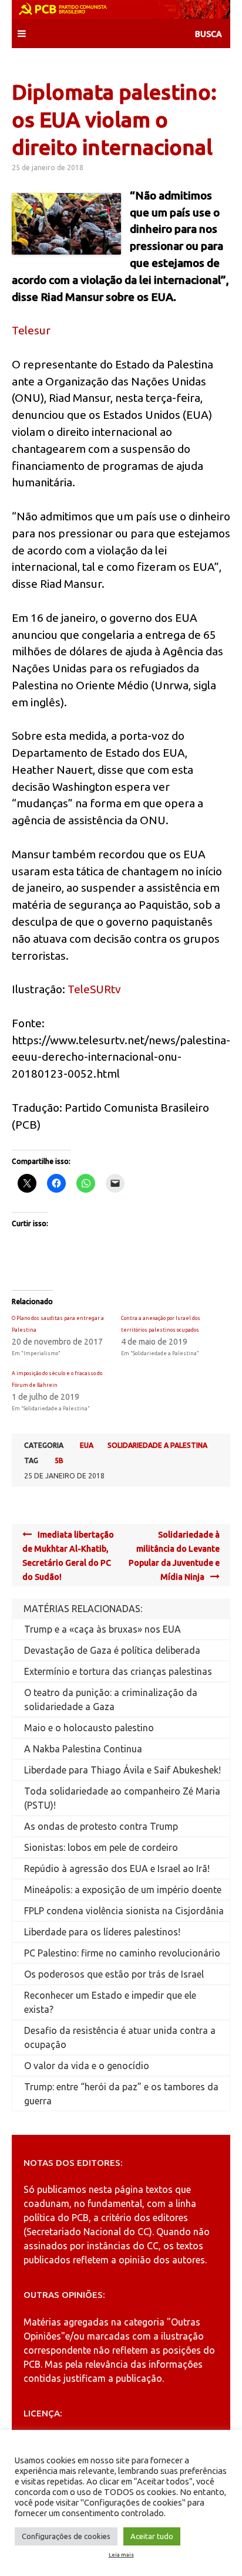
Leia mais (121, 2555)
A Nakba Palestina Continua (83, 1749)
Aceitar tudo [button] (152, 2536)
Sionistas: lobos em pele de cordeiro (101, 1847)
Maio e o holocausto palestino (89, 1728)
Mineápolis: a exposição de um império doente (123, 1890)
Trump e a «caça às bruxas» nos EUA (102, 1629)
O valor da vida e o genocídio (87, 2066)
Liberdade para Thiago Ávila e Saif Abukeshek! (122, 1770)
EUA (87, 1445)
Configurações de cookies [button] (66, 2536)
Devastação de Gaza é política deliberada (112, 1650)
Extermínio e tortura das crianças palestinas (118, 1671)
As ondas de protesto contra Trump (101, 1826)
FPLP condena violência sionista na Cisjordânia (124, 1911)
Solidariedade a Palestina (157, 1445)
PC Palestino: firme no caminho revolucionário (122, 1953)
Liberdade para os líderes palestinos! (102, 1932)
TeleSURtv (94, 989)
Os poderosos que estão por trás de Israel (114, 1974)
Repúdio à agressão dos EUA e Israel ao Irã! (117, 1868)
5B (59, 1460)
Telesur (31, 330)
